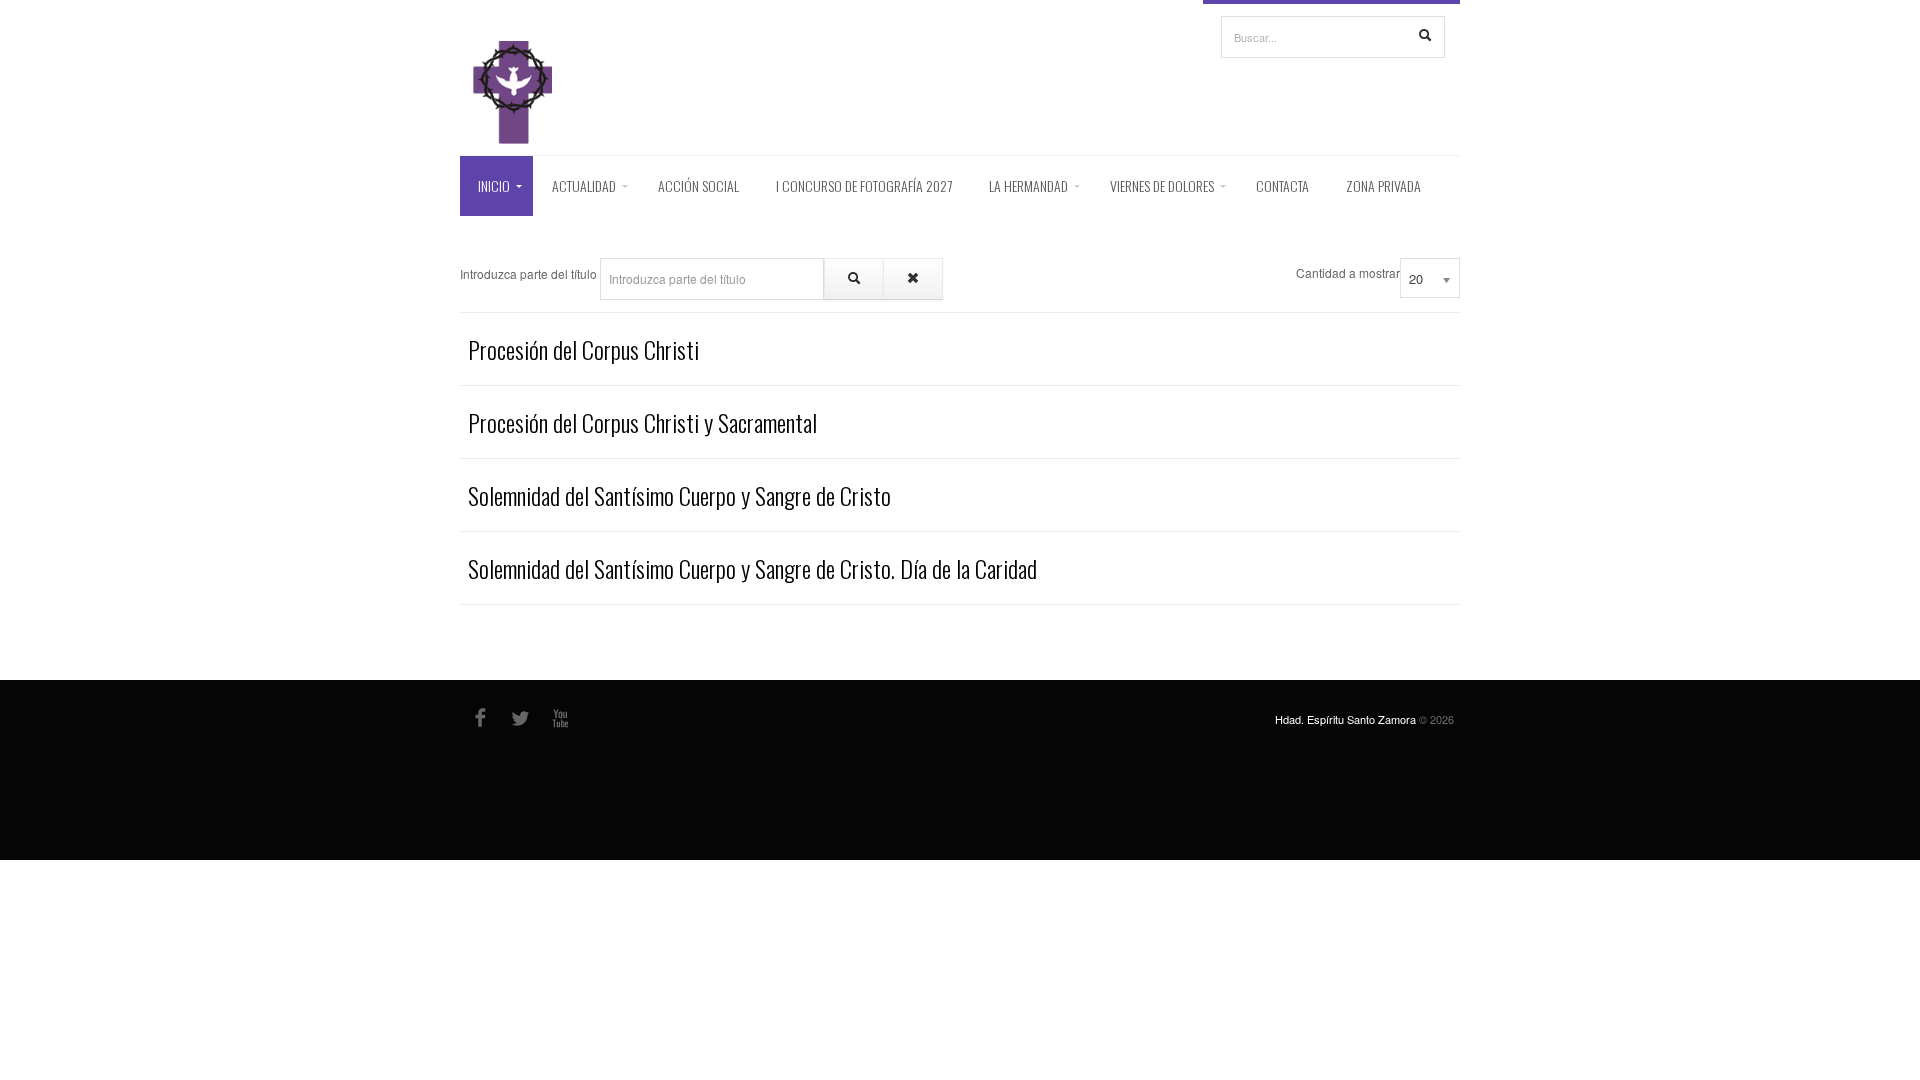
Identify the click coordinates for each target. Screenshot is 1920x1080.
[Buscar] (1425, 36)
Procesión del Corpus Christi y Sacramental (642, 422)
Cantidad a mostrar (1348, 272)
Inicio (494, 185)
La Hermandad (1028, 185)
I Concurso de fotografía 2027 (864, 185)
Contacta (1282, 185)
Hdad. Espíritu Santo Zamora (1345, 719)
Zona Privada (1383, 185)
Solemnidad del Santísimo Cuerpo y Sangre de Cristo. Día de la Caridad (752, 568)
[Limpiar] (913, 279)
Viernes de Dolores (1162, 185)
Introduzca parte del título (530, 273)
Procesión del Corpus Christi (583, 349)
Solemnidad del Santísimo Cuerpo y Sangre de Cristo (679, 495)
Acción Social (698, 185)
